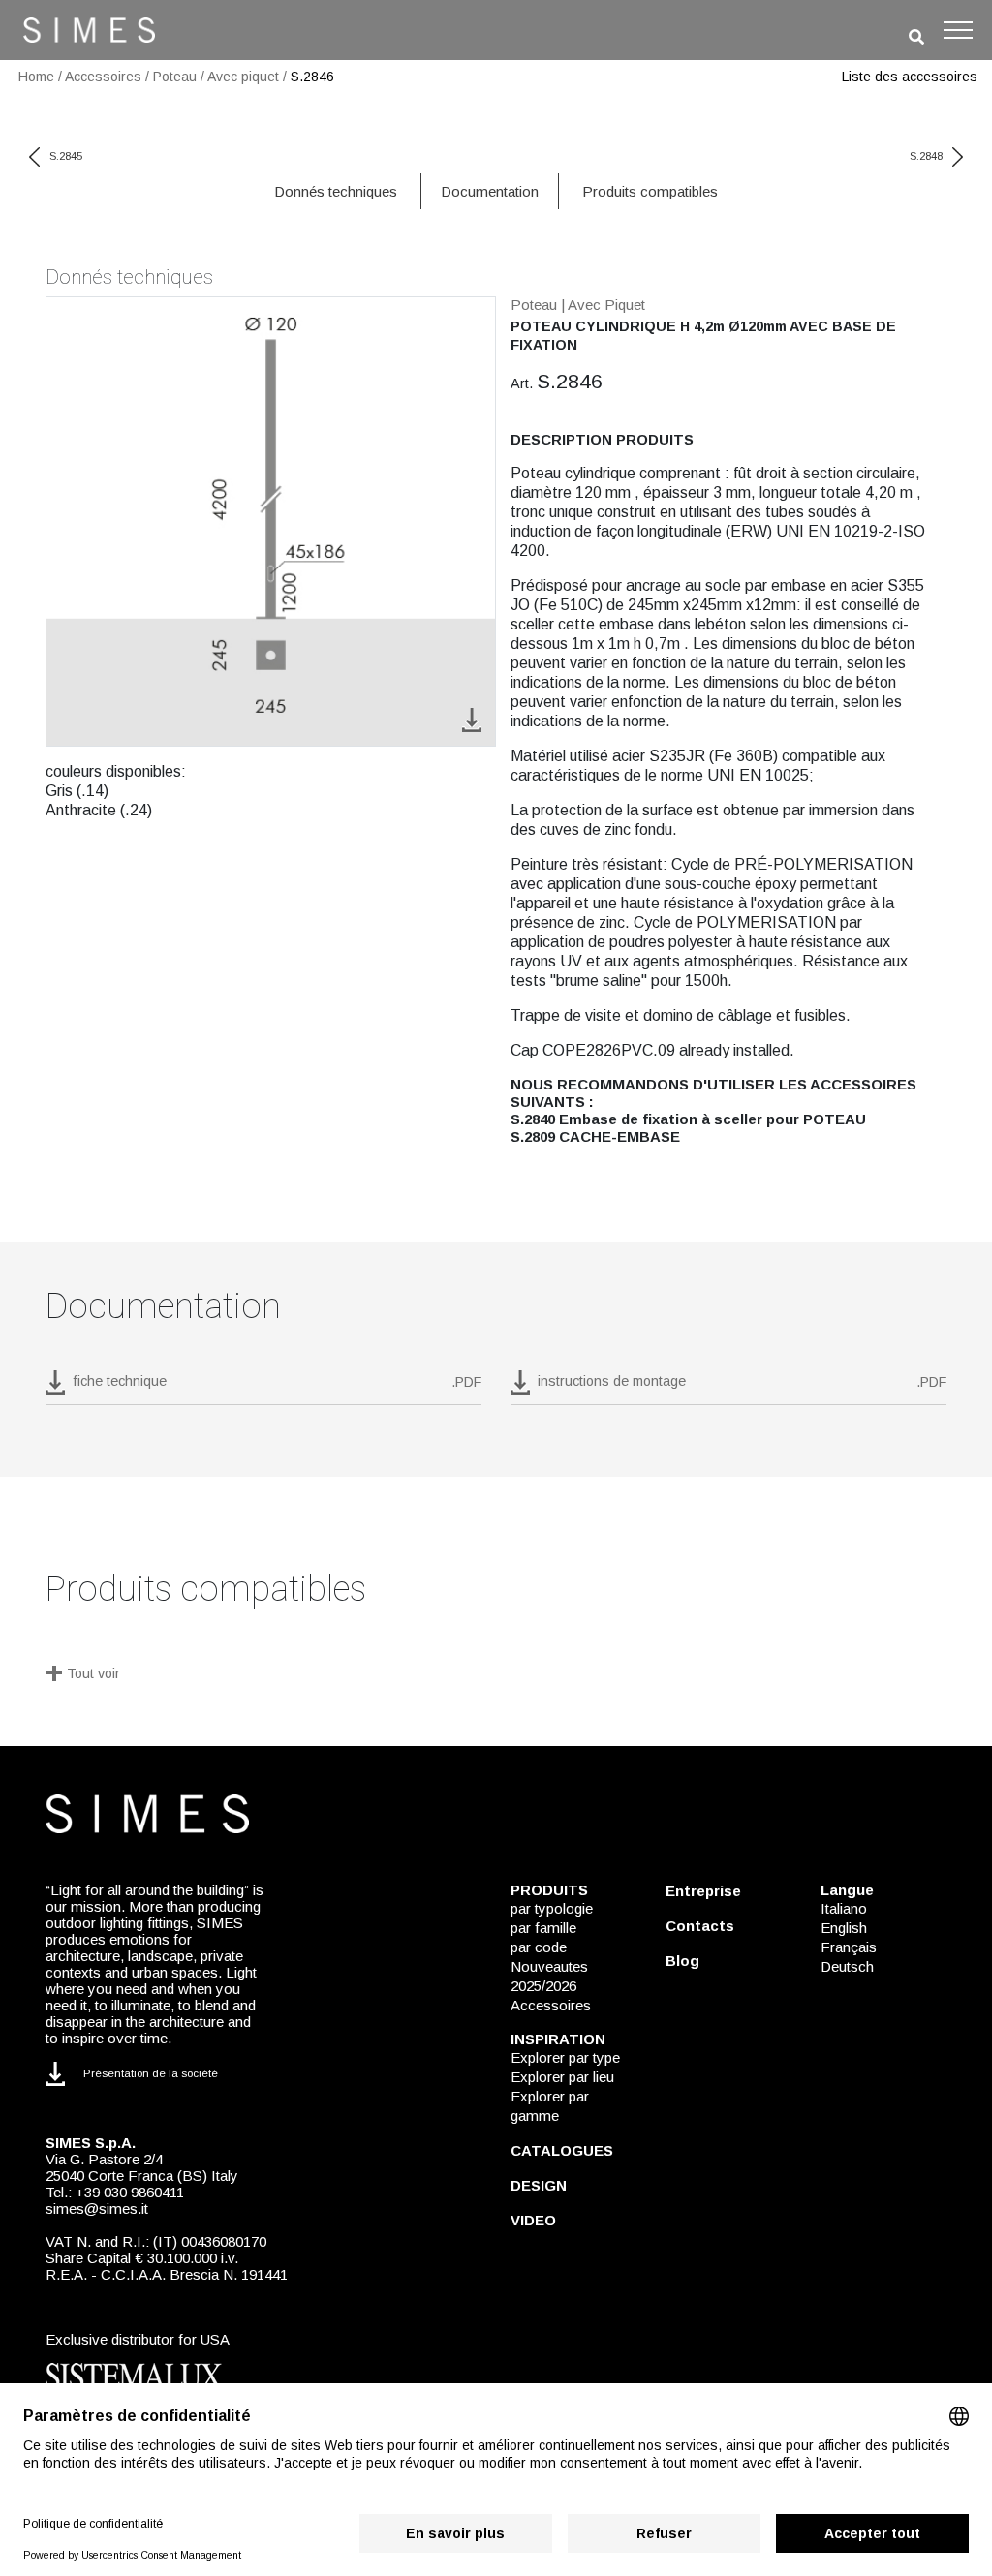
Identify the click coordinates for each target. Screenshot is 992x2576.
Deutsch (847, 1966)
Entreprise (703, 1891)
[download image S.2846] (472, 719)
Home (36, 77)
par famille (543, 1928)
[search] (916, 37)
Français (849, 1947)
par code (539, 1947)
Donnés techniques (336, 191)
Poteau (175, 77)
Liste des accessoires (910, 77)
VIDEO (533, 2220)
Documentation (490, 191)
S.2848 (926, 156)
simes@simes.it (97, 2208)
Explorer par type (565, 2057)
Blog (682, 1961)
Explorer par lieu (562, 2077)
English (844, 1928)
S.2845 (66, 156)
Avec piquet (243, 77)
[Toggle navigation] (958, 30)
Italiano (844, 1908)
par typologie (552, 1908)
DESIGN (539, 2185)
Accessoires (103, 77)
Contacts (700, 1926)
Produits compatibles (650, 191)
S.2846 (312, 77)
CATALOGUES (562, 2150)
